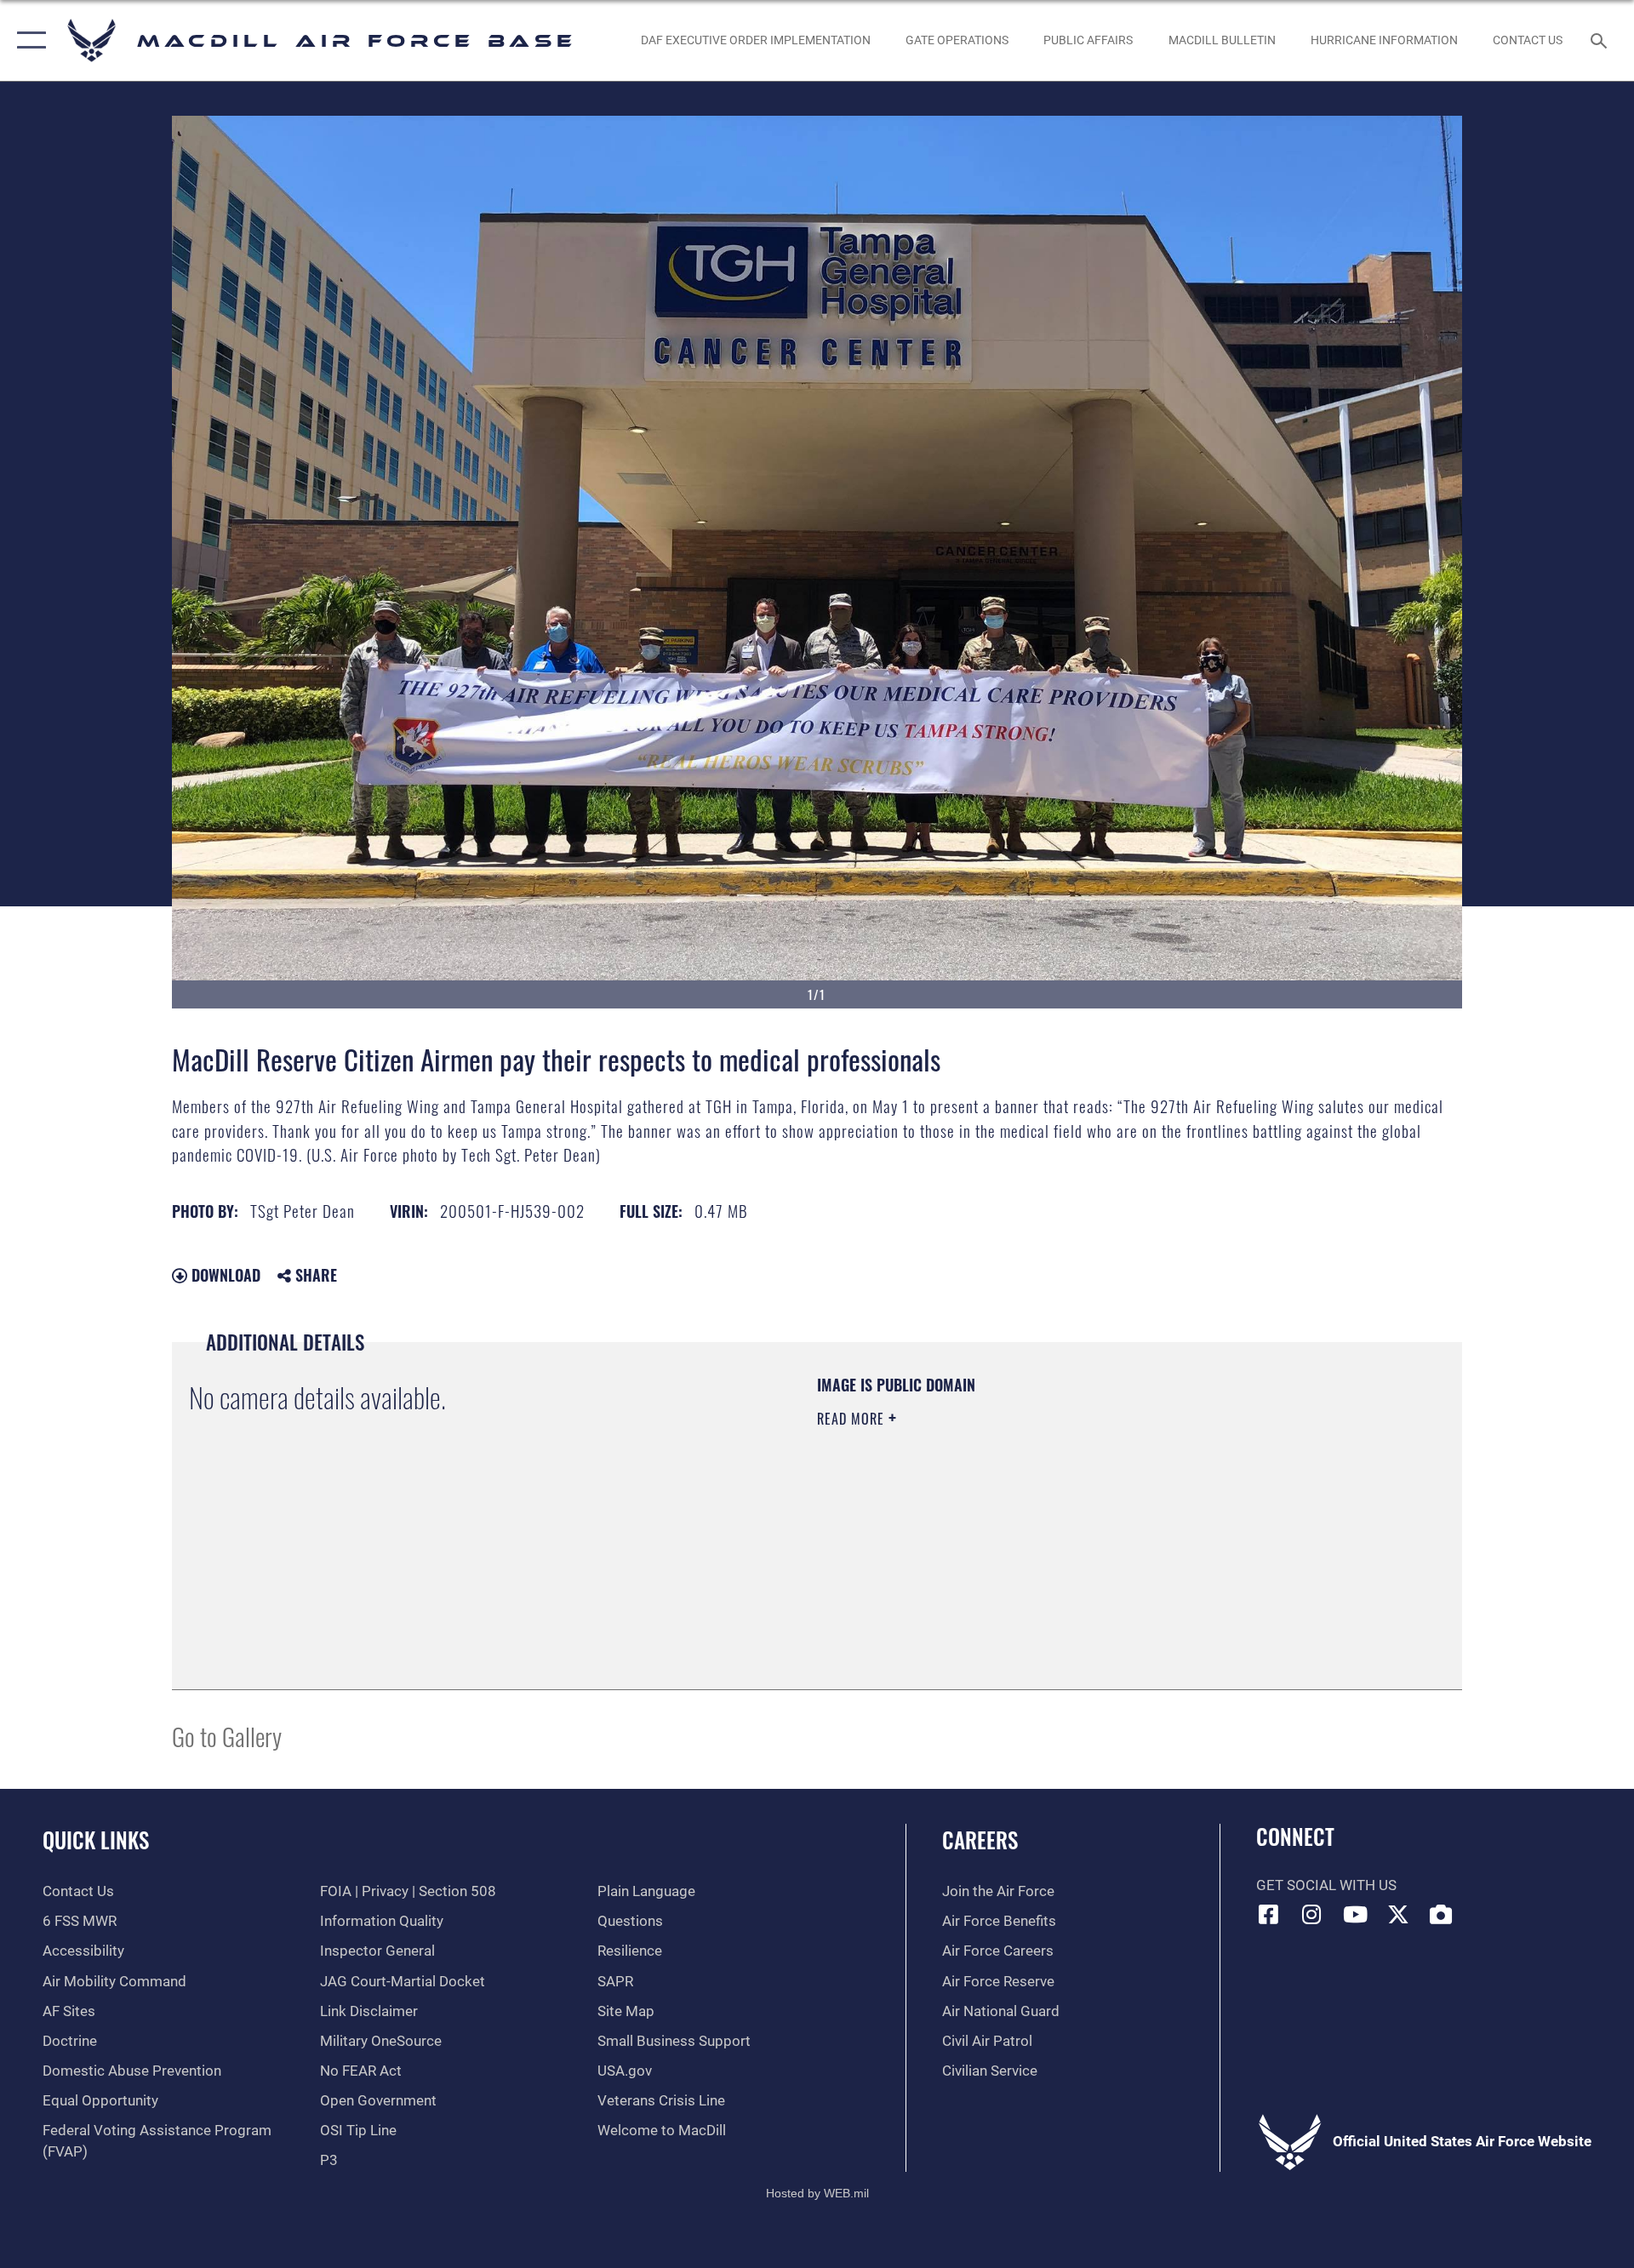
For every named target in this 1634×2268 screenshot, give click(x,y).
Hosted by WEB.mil (817, 2193)
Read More (853, 1419)
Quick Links (96, 1840)
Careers (980, 1840)
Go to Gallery (227, 1736)
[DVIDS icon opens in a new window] (1441, 1914)
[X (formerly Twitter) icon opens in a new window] (1398, 1914)
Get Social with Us (1326, 1885)
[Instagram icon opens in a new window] (1311, 1914)
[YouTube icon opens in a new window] (1355, 1914)
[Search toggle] (1600, 40)
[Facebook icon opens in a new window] (1269, 1914)
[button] (28, 40)
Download (224, 1275)
